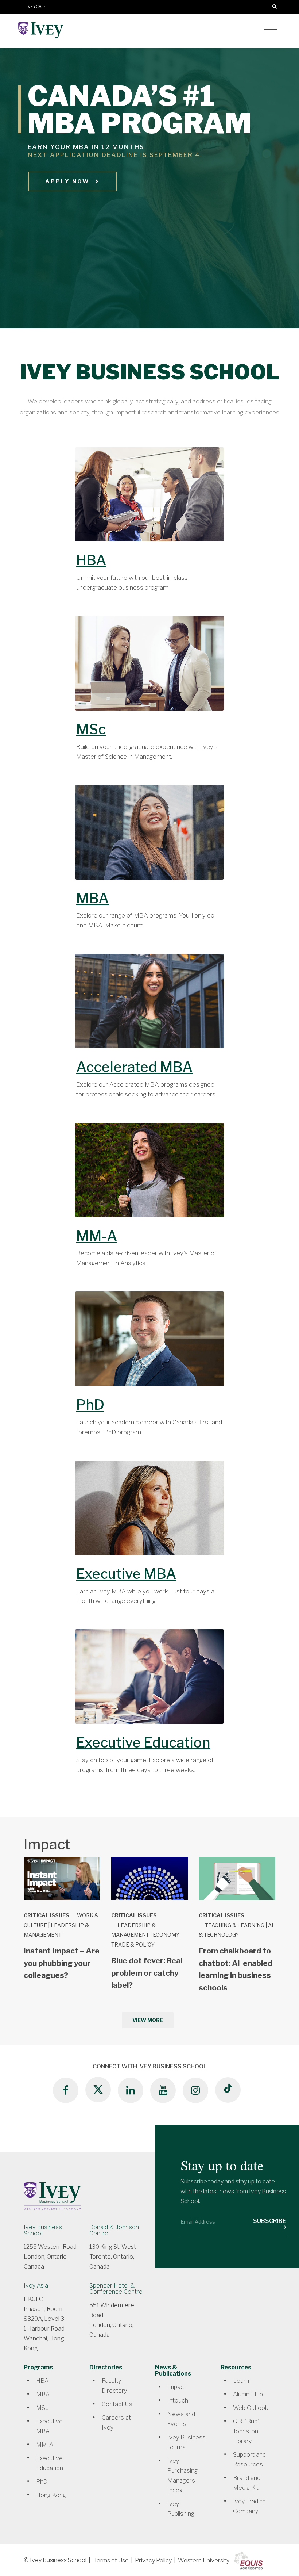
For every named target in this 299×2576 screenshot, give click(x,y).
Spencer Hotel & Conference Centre (116, 2289)
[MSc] (149, 667)
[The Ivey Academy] (149, 1681)
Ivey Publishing (181, 2509)
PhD (90, 1405)
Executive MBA (126, 1574)
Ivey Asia (36, 2286)
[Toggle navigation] (270, 30)
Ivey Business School (43, 2230)
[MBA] (149, 836)
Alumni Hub (248, 2394)
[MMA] (149, 1174)
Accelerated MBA (135, 1067)
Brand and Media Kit (247, 2483)
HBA (91, 560)
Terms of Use (111, 2560)
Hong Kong (51, 2495)
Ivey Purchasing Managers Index (182, 2476)
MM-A (97, 1236)
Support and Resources (249, 2460)
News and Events (181, 2419)
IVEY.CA (35, 7)
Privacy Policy (153, 2560)
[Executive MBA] (149, 1512)
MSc (91, 729)
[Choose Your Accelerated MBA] (149, 1005)
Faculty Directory (114, 2386)
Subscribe (270, 2221)
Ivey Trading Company (249, 2506)
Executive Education (143, 1742)
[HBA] (149, 498)
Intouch (178, 2401)
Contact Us (117, 2404)
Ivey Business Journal (187, 2442)
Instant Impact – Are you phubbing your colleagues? (62, 1963)
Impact (177, 2387)
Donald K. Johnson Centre (114, 2230)
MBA (93, 898)
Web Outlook (251, 2408)
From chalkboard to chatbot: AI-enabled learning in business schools (236, 1969)
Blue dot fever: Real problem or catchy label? (147, 1973)
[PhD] (149, 1343)
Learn (241, 2381)
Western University (204, 2560)
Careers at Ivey (116, 2423)
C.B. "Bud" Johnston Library (246, 2431)
